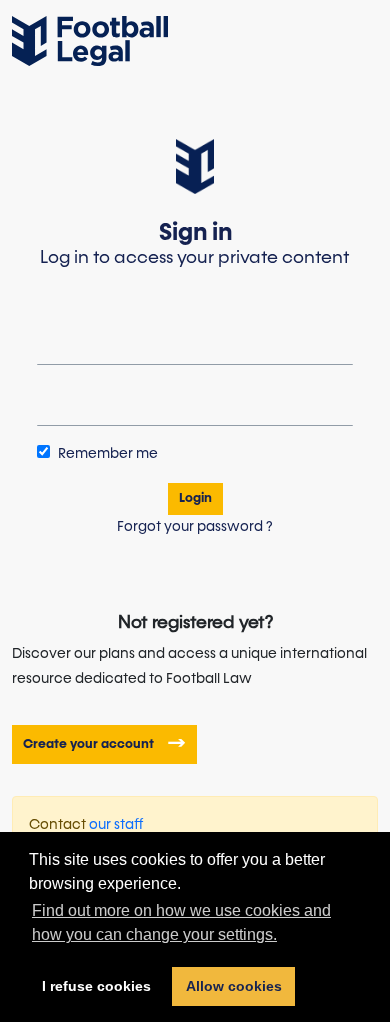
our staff (116, 825)
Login (195, 498)
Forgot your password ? (195, 527)
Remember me (106, 454)
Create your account (90, 743)
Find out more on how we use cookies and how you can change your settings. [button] (181, 922)
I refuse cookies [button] (96, 986)
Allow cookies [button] (234, 986)
